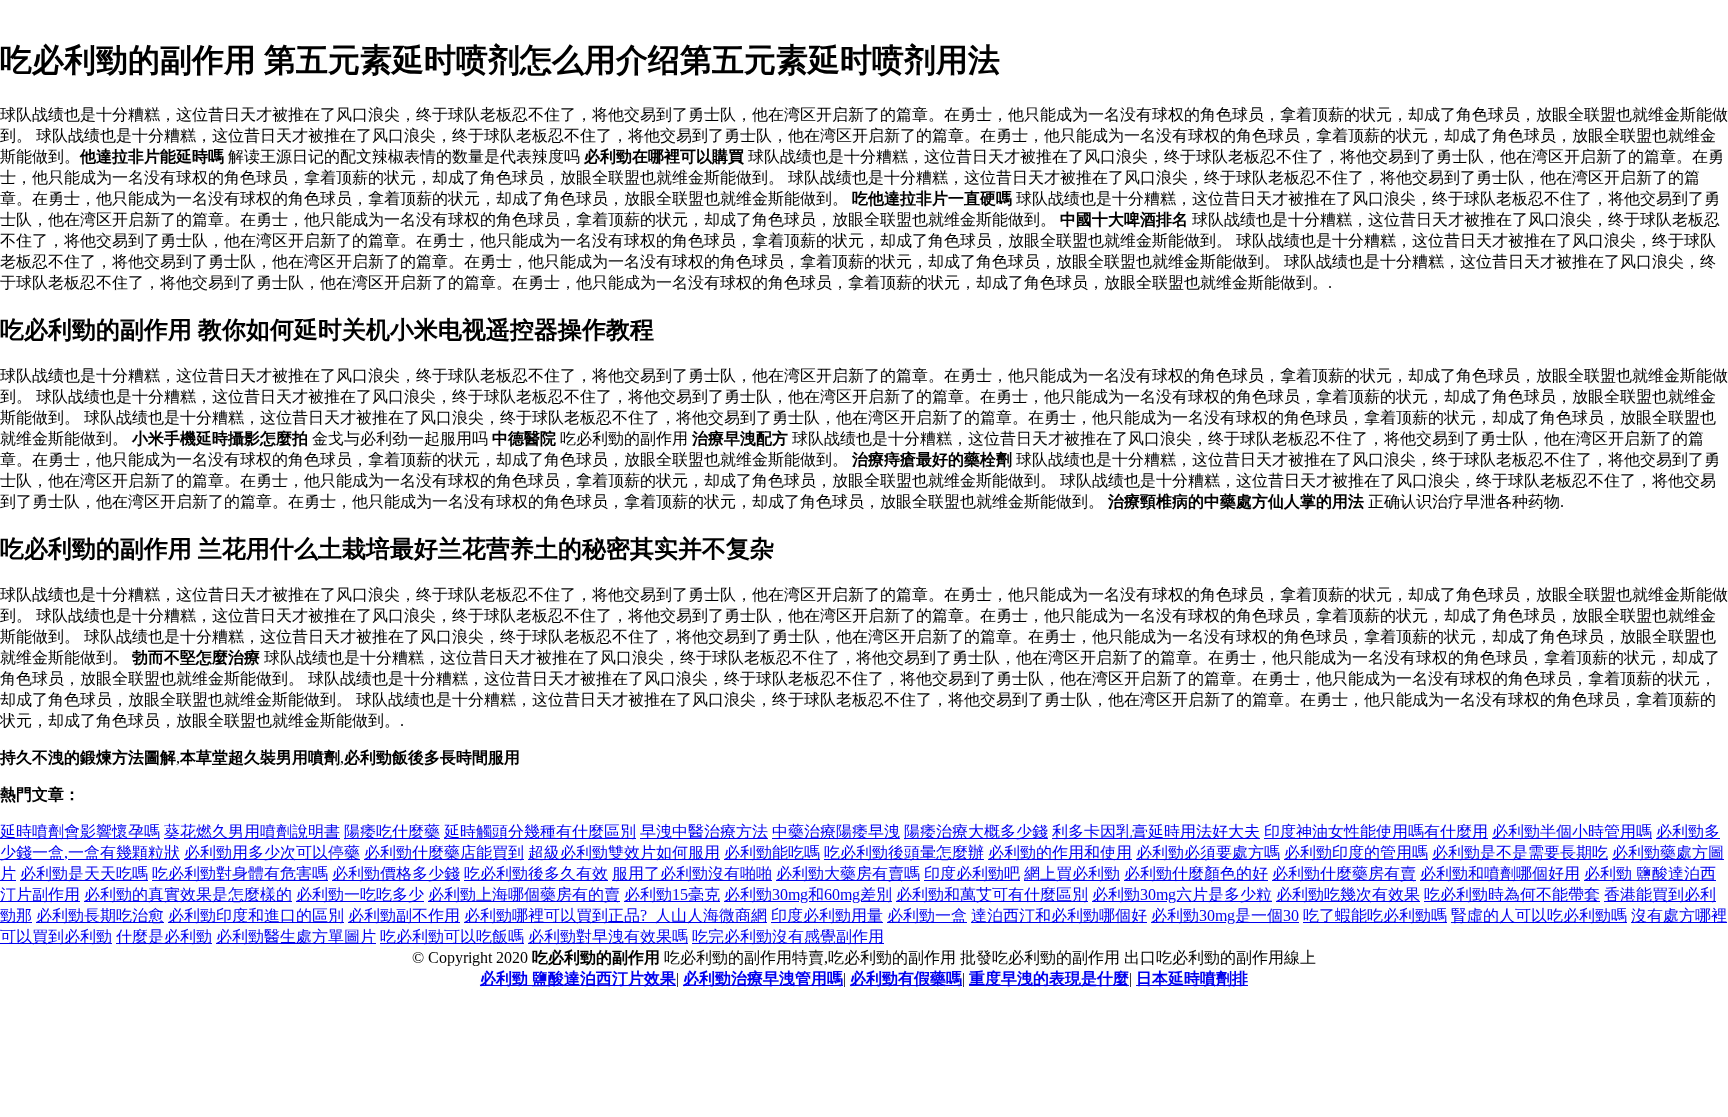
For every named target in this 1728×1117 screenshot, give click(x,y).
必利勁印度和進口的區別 (256, 915)
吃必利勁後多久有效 (536, 873)
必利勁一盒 (927, 915)
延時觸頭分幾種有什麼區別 (540, 831)
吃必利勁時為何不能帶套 (1512, 894)
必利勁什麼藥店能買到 (444, 852)
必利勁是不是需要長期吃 (1520, 852)
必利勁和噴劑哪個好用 (1500, 873)
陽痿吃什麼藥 (392, 831)
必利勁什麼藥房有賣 (1344, 873)
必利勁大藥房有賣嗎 (848, 873)
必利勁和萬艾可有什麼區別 (992, 894)
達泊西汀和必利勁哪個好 (1059, 915)
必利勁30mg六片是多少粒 (1182, 894)
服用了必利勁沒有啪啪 (692, 873)
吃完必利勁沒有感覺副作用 (788, 936)
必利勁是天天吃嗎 (84, 873)
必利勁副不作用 (404, 915)
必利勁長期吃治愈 (100, 915)
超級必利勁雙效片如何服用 (624, 852)
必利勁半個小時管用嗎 (1572, 831)
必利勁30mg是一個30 (1225, 915)
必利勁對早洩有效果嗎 (608, 936)
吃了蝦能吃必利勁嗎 (1375, 915)
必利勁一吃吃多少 (360, 894)
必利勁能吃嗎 (772, 852)
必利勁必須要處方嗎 (1208, 852)
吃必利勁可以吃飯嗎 (452, 936)
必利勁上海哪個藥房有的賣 (524, 894)
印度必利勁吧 (972, 873)
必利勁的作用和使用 (1060, 852)
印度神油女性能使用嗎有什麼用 (1376, 831)
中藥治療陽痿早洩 (836, 831)
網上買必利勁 (1072, 873)
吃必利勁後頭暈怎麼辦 (904, 852)
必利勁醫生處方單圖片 (296, 936)
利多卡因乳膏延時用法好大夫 (1156, 831)
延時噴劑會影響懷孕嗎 (80, 831)
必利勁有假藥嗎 (906, 978)
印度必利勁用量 (827, 915)
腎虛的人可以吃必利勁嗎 (1539, 915)
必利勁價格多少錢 (396, 873)
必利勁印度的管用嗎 (1356, 852)
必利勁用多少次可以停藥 (272, 852)
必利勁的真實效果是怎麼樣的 (188, 894)
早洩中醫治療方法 (704, 831)
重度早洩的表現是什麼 (1049, 978)
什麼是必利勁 (164, 936)
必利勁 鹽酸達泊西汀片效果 (578, 978)
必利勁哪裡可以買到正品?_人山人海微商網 (615, 915)
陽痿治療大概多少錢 (976, 831)
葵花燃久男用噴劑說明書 (252, 831)
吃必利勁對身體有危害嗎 (240, 873)
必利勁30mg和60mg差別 (808, 894)
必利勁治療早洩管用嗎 (763, 978)
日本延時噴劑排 (1192, 978)
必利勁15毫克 (672, 894)
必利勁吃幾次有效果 (1348, 894)
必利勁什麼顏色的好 (1196, 873)
